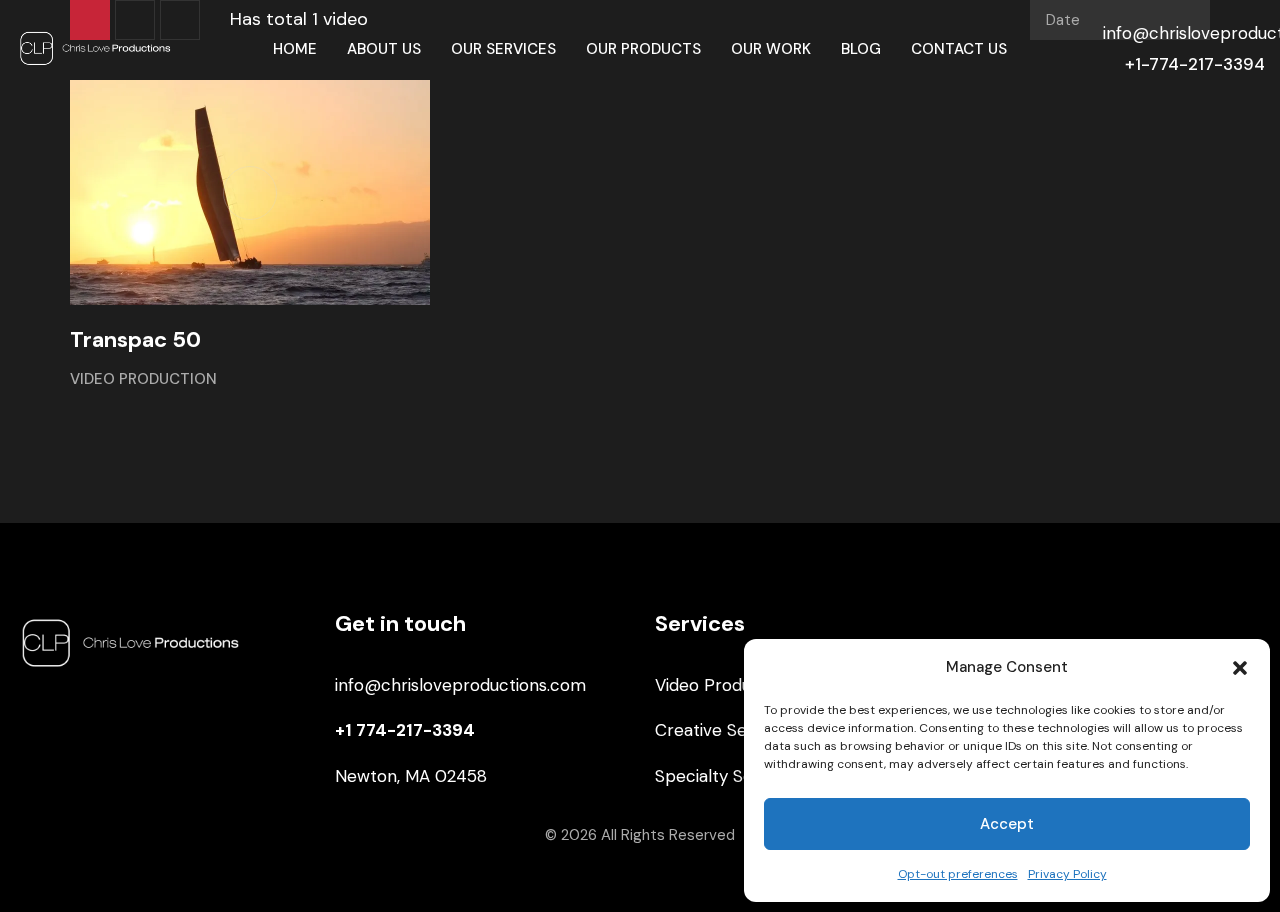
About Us (384, 49)
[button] (1240, 668)
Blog (861, 49)
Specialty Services (727, 776)
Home (295, 49)
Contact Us (959, 49)
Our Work (771, 49)
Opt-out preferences (958, 874)
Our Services (503, 49)
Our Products (643, 49)
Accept (1007, 824)
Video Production (143, 379)
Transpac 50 (135, 339)
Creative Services (724, 730)
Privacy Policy (1067, 874)
